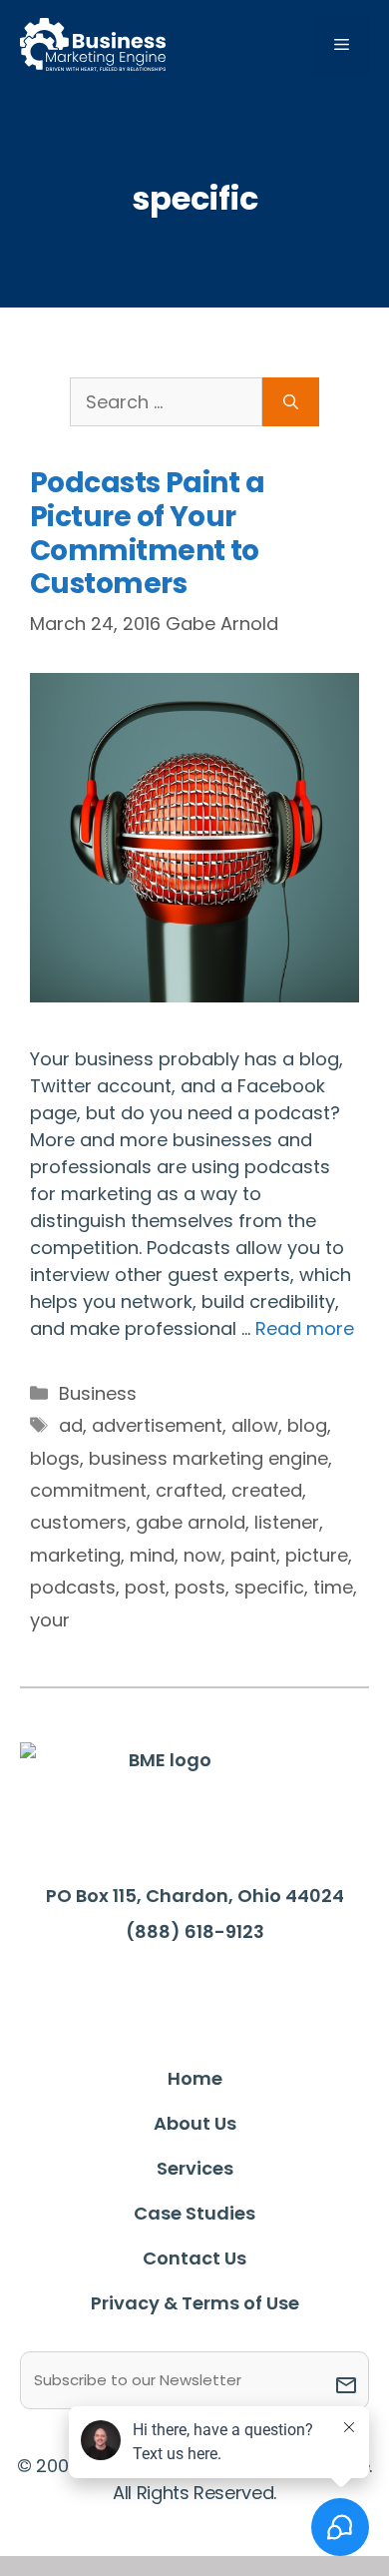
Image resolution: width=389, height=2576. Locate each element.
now (202, 1555)
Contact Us (194, 2258)
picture (317, 1555)
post (145, 1587)
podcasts (73, 1587)
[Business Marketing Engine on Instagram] (223, 1991)
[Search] (291, 402)
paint (253, 1555)
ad (71, 1425)
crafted (189, 1490)
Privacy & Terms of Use (195, 2303)
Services (195, 2168)
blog (307, 1425)
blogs (55, 1458)
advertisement (157, 1425)
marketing (75, 1555)
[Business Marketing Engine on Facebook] (101, 1991)
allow (255, 1425)
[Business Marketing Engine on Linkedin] (162, 1991)
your (50, 1620)
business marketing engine (208, 1458)
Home (195, 2078)
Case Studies (194, 2213)
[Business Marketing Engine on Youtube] (285, 1992)
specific (269, 1587)
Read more (305, 1328)
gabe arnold (191, 1522)
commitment (88, 1490)
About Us (195, 2123)
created (267, 1490)
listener (287, 1522)
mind (152, 1555)
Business (98, 1393)
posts (200, 1587)
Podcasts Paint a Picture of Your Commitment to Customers (147, 533)
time (333, 1587)
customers (78, 1522)
